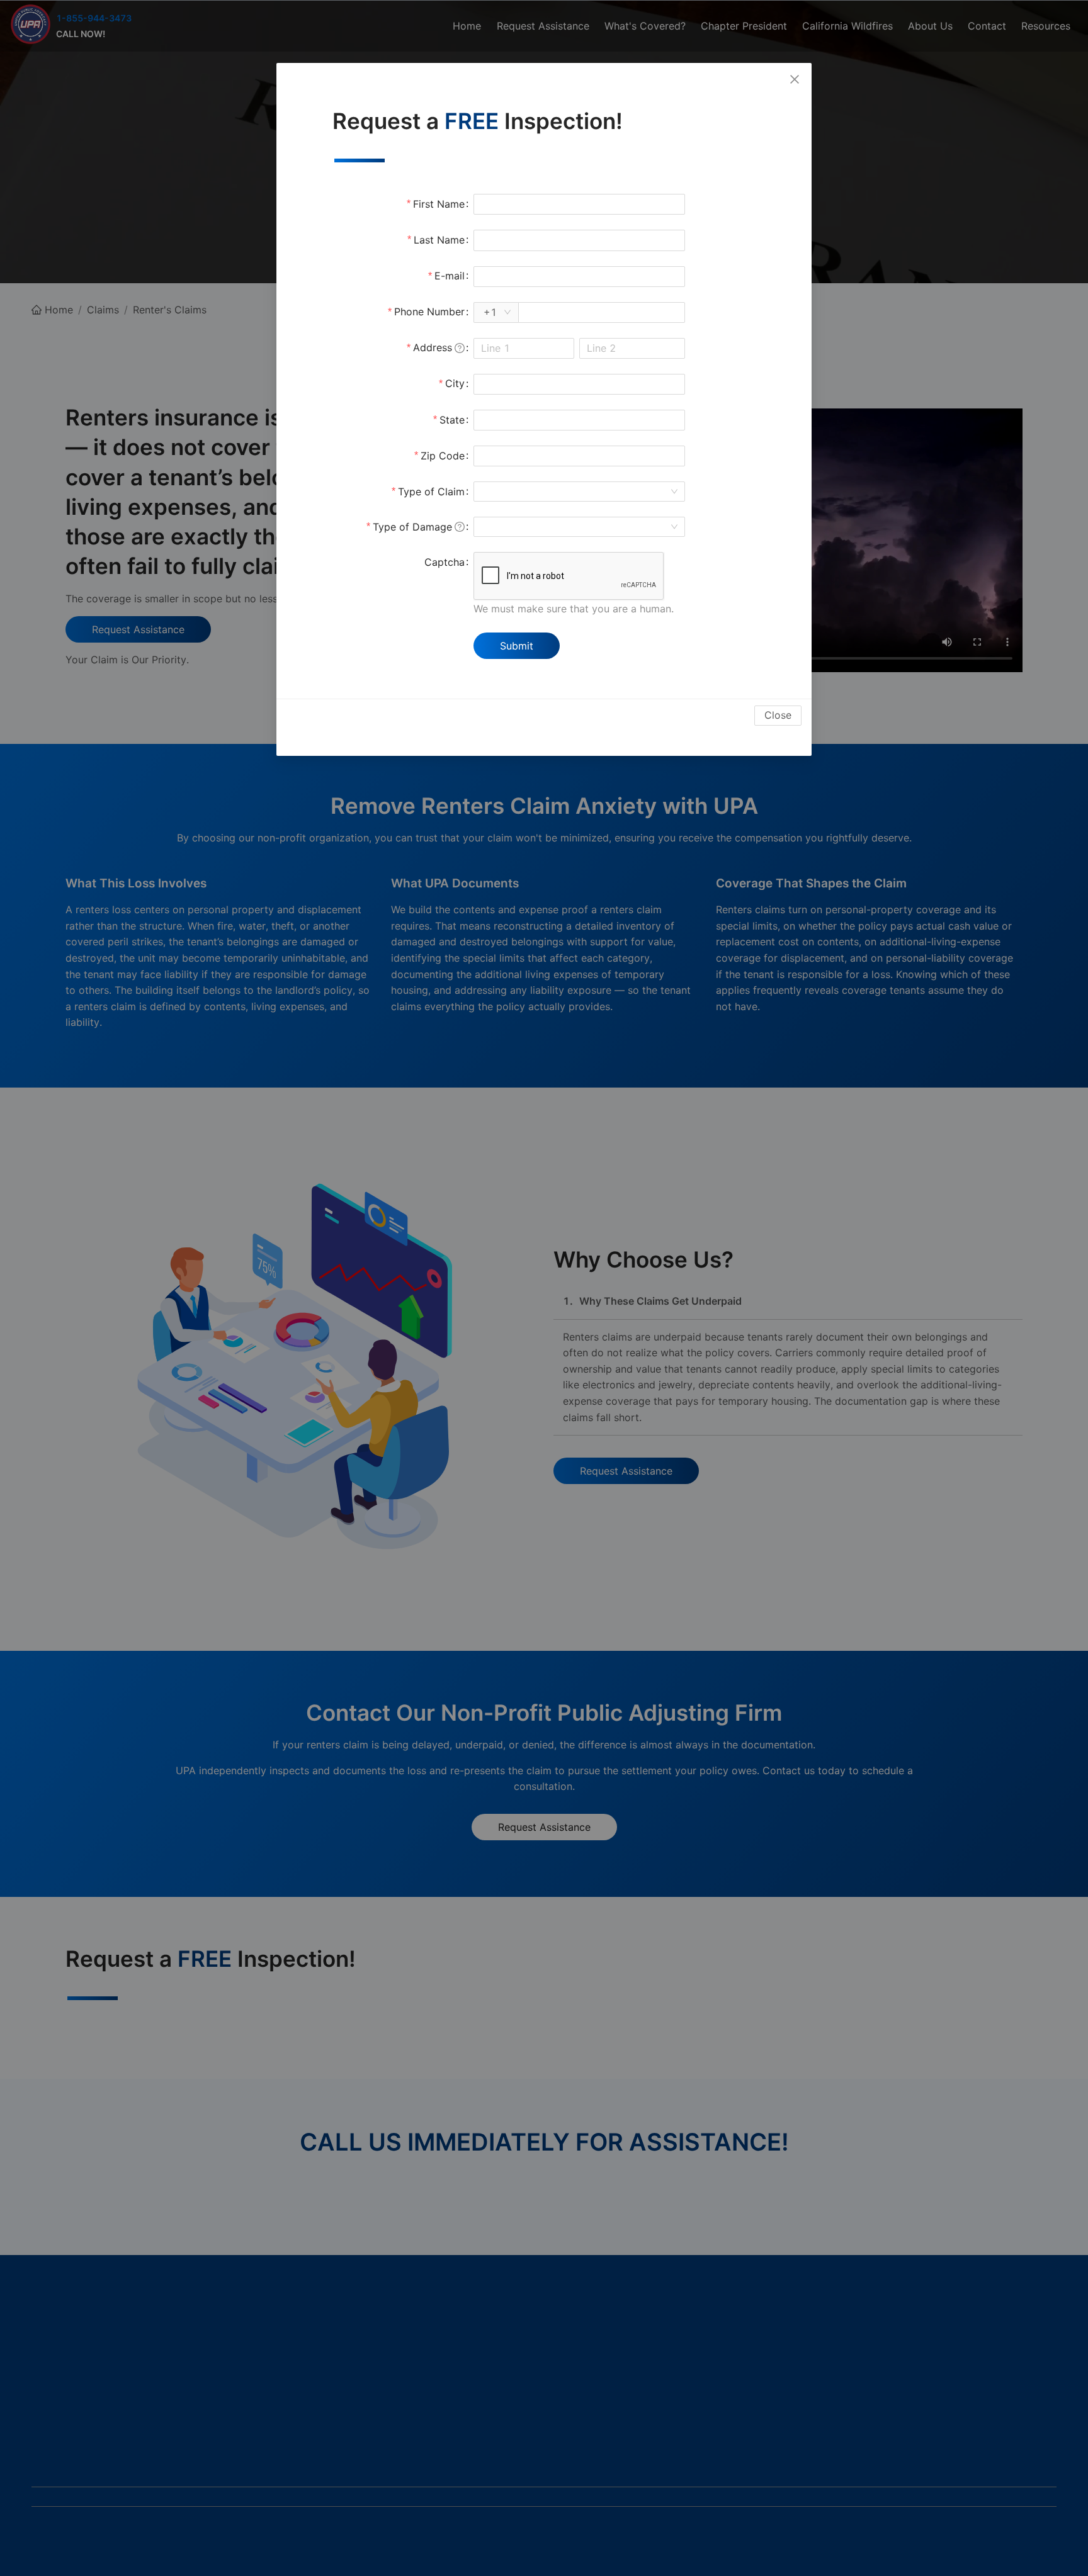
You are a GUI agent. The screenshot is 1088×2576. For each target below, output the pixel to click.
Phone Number (429, 312)
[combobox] (574, 492)
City (455, 383)
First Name (439, 204)
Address (433, 347)
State (452, 420)
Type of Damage (412, 527)
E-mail (450, 276)
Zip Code (443, 456)
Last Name (439, 240)
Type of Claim (431, 492)
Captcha (445, 562)
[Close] (795, 80)
